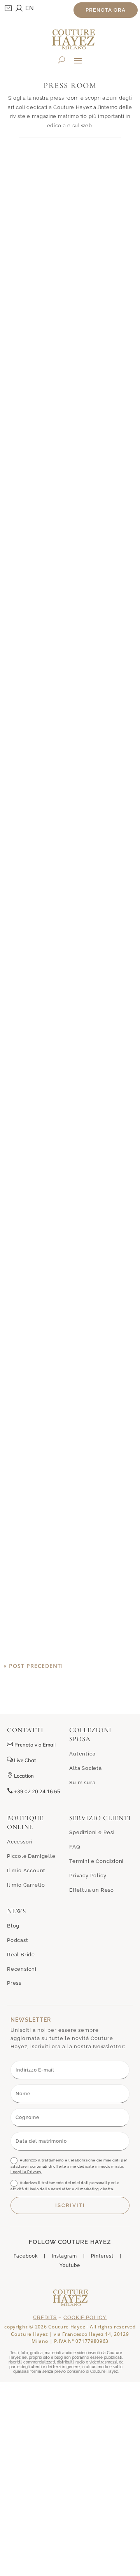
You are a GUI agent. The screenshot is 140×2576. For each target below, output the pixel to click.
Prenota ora (106, 10)
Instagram (64, 2256)
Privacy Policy (88, 1876)
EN (30, 8)
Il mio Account (26, 1870)
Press (14, 1983)
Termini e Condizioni (96, 1861)
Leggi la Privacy (26, 2172)
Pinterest (102, 2256)
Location (20, 1776)
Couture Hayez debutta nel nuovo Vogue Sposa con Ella (70, 805)
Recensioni (22, 1969)
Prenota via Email (35, 1745)
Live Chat (22, 1760)
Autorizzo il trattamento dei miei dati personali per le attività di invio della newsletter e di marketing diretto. (65, 2186)
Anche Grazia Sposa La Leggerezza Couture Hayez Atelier (70, 1029)
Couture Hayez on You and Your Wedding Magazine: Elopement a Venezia (70, 276)
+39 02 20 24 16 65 (34, 1791)
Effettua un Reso (92, 1890)
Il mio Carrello (26, 1885)
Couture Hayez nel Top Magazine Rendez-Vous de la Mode (70, 541)
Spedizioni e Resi (92, 1832)
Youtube (70, 2265)
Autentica (82, 1754)
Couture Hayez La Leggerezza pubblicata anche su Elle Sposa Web (70, 1274)
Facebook (26, 2256)
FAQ (75, 1847)
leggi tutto (70, 384)
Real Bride (21, 1955)
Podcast (18, 1940)
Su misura (82, 1783)
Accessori (20, 1842)
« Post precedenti (33, 1666)
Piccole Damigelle (31, 1856)
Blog (13, 1926)
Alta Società (86, 1768)
